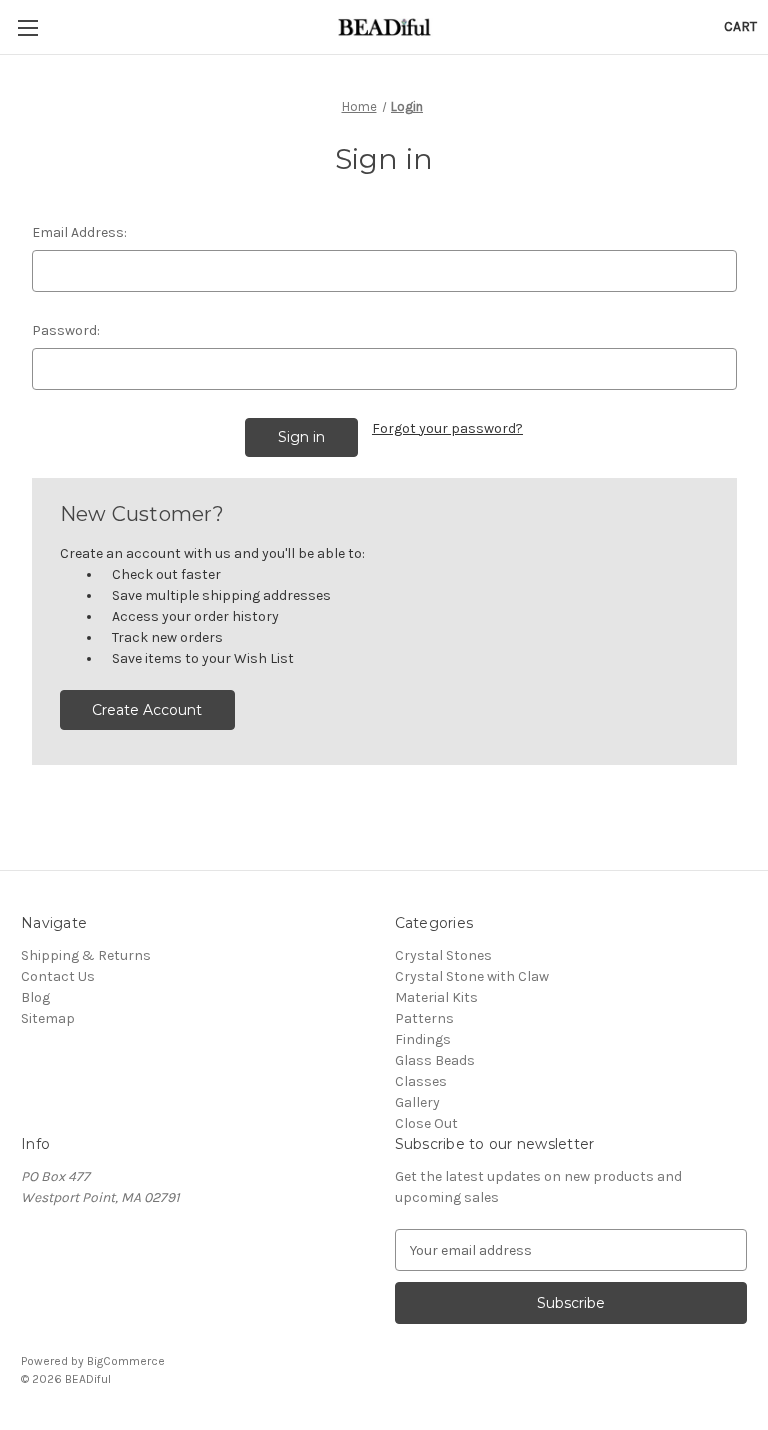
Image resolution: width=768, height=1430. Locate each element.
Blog (35, 997)
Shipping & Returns (86, 955)
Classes (421, 1081)
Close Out (426, 1123)
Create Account (147, 710)
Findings (423, 1039)
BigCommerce (126, 1361)
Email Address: (79, 232)
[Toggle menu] (27, 27)
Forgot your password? (447, 428)
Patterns (424, 1018)
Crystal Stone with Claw (472, 976)
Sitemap (48, 1018)
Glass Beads (435, 1060)
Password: (66, 330)
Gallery (417, 1102)
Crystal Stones (443, 955)
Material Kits (436, 997)
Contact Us (58, 976)
